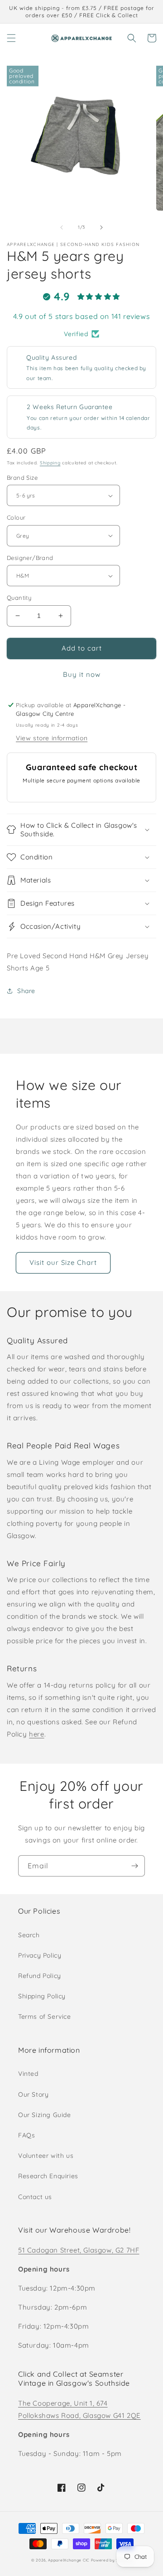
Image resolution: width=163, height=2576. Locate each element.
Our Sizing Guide (45, 2115)
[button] (11, 38)
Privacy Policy (40, 1955)
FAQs (26, 2135)
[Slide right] (101, 227)
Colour (16, 517)
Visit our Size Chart (63, 1262)
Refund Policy (40, 1976)
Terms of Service (45, 2016)
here (36, 1734)
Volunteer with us (46, 2156)
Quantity (19, 598)
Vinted (28, 2074)
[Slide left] (62, 227)
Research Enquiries (48, 2176)
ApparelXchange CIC (69, 2560)
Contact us (35, 2197)
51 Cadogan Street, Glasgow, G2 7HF (79, 2250)
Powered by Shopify (112, 2560)
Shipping (50, 463)
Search (29, 1935)
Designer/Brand (30, 558)
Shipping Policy (42, 1996)
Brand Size (22, 478)
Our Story (33, 2094)
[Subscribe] (134, 1866)
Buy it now (82, 674)
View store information (52, 738)
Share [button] (26, 991)
